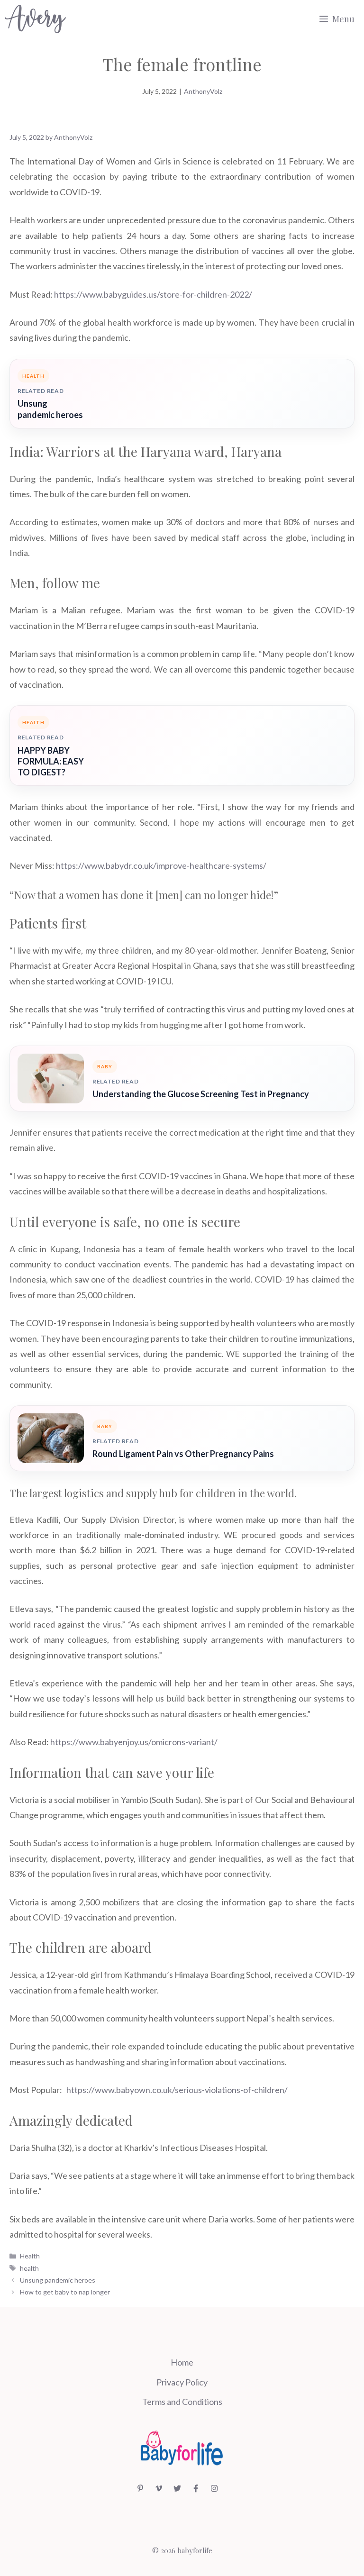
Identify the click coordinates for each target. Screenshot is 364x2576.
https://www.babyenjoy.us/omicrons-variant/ (134, 1742)
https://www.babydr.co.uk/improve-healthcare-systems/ (161, 865)
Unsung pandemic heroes (50, 409)
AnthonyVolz (203, 91)
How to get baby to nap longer (65, 2292)
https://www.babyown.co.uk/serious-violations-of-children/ (177, 2090)
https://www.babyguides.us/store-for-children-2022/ (153, 294)
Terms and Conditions (182, 2402)
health (29, 2268)
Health (30, 2256)
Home (182, 2362)
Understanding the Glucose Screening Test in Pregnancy (201, 1094)
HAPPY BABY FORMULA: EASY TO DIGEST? (51, 761)
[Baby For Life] (35, 19)
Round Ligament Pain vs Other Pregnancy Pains (183, 1454)
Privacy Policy (182, 2382)
